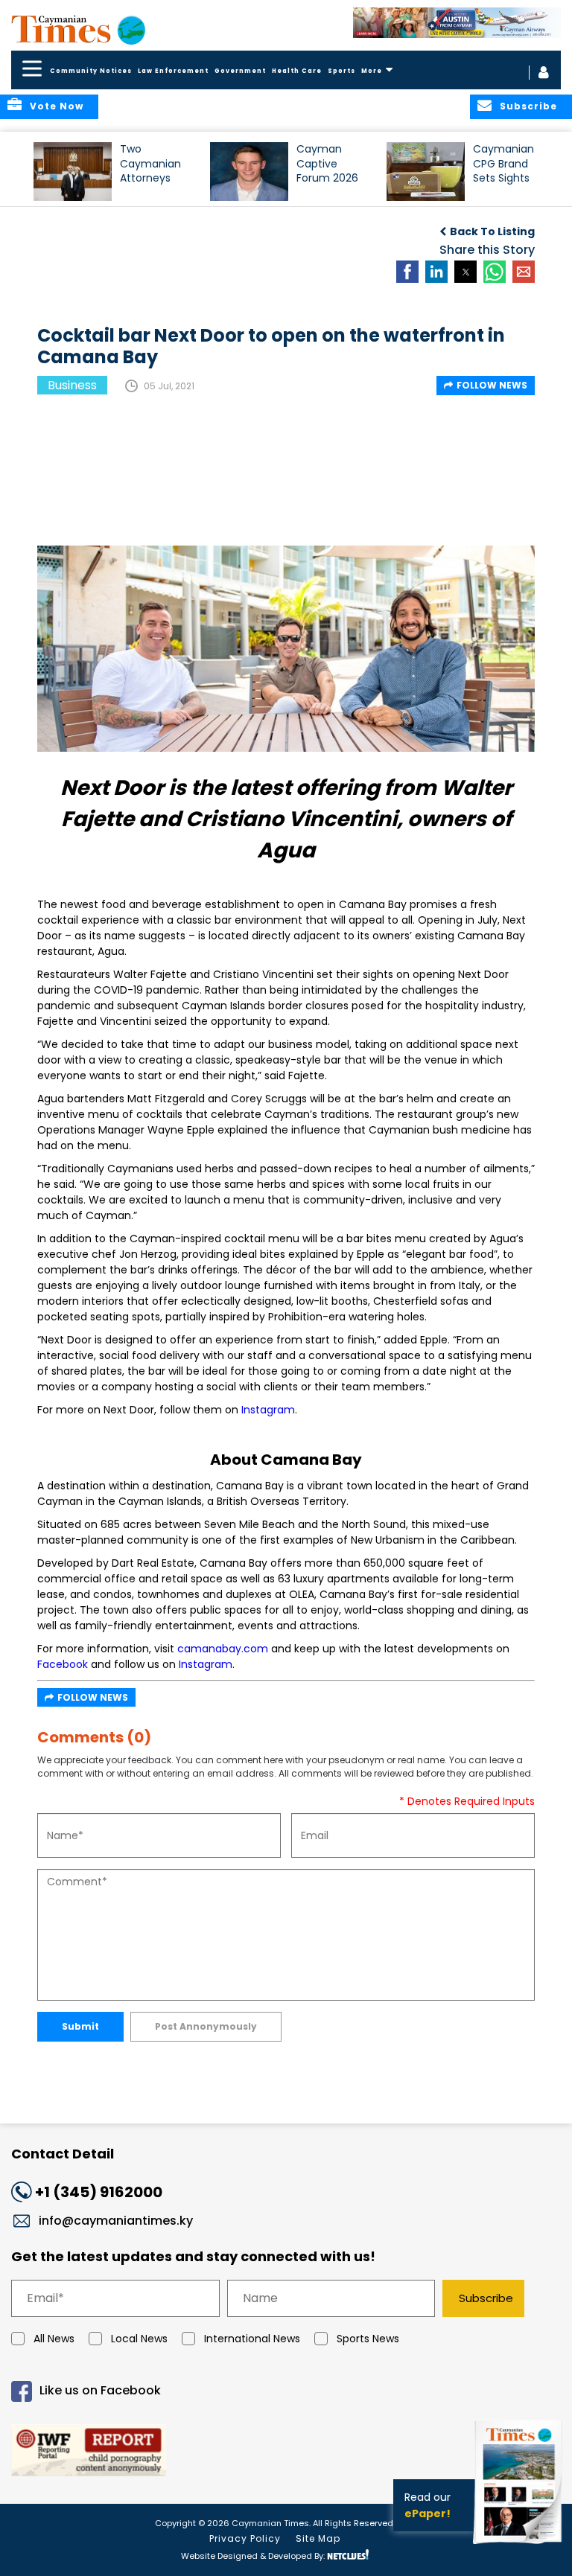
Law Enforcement (173, 71)
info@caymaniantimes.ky (116, 2221)
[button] (73, 172)
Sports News (368, 2339)
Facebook (63, 1664)
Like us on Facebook (100, 2390)
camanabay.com (223, 1649)
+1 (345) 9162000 (99, 2192)
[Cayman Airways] (457, 23)
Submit (80, 2026)
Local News (139, 2339)
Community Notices (91, 71)
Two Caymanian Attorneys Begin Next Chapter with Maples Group (156, 170)
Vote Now (57, 106)
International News (252, 2339)
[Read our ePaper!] (520, 2546)
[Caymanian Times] (78, 29)
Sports (341, 71)
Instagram (268, 1410)
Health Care (297, 71)
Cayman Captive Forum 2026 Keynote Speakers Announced (327, 170)
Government (240, 71)
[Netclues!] (348, 2555)
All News (54, 2339)
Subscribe (486, 2298)
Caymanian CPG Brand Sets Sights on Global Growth (503, 170)
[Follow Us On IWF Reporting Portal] (286, 2453)
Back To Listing (492, 231)
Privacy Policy (245, 2538)
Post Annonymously (206, 2026)
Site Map (318, 2538)
